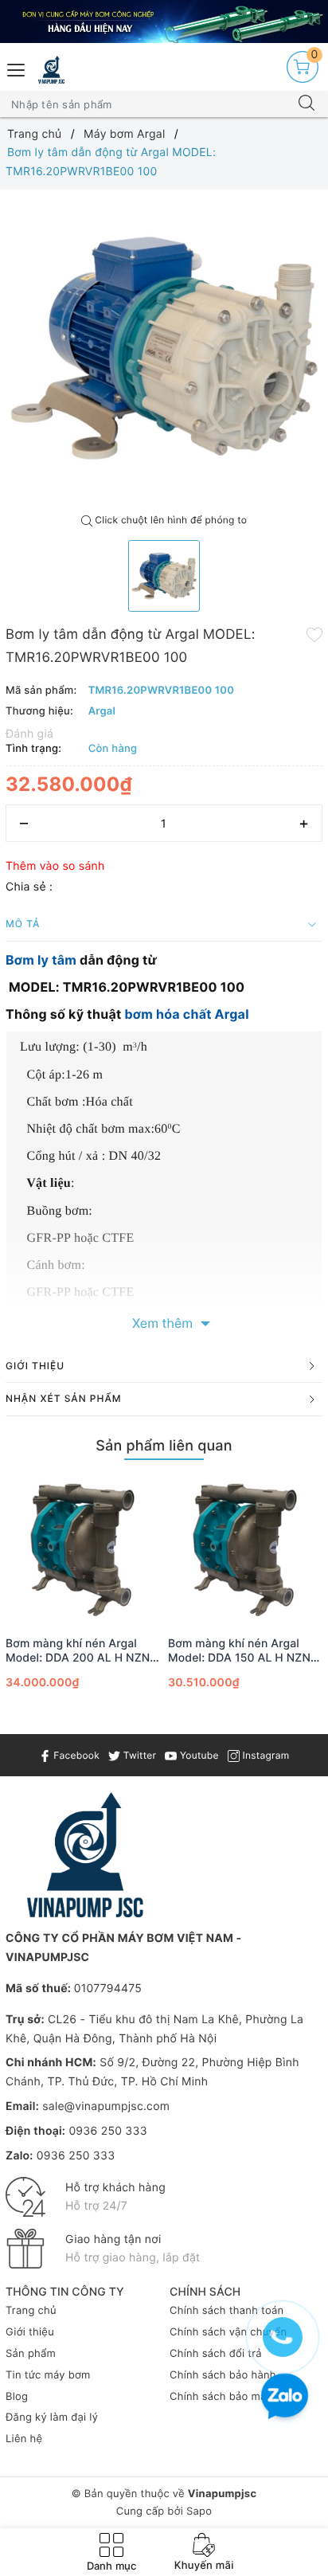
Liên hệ (24, 2439)
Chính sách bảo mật (220, 2397)
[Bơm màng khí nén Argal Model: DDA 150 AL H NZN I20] (245, 1550)
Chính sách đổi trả (216, 2354)
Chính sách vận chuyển (228, 2332)
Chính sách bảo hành (223, 2375)
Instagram (264, 1755)
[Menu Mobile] (17, 68)
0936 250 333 (107, 2131)
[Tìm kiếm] (307, 104)
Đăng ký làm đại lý (52, 2417)
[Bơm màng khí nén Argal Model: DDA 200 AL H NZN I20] (83, 1550)
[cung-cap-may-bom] (164, 22)
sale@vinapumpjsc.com (106, 2106)
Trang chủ (31, 2311)
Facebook (75, 1755)
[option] (164, 348)
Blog (17, 2397)
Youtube (197, 1755)
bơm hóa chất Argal (186, 1014)
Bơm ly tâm (41, 960)
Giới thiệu (30, 2332)
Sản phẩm (31, 2354)
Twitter (138, 1755)
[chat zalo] (285, 2398)
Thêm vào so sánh (55, 866)
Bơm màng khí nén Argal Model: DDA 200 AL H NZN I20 (78, 1651)
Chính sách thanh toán (226, 2311)
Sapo (199, 2511)
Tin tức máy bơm (48, 2375)
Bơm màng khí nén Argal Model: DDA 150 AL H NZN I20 (239, 1651)
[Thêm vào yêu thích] (314, 633)
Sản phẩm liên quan (164, 1446)
